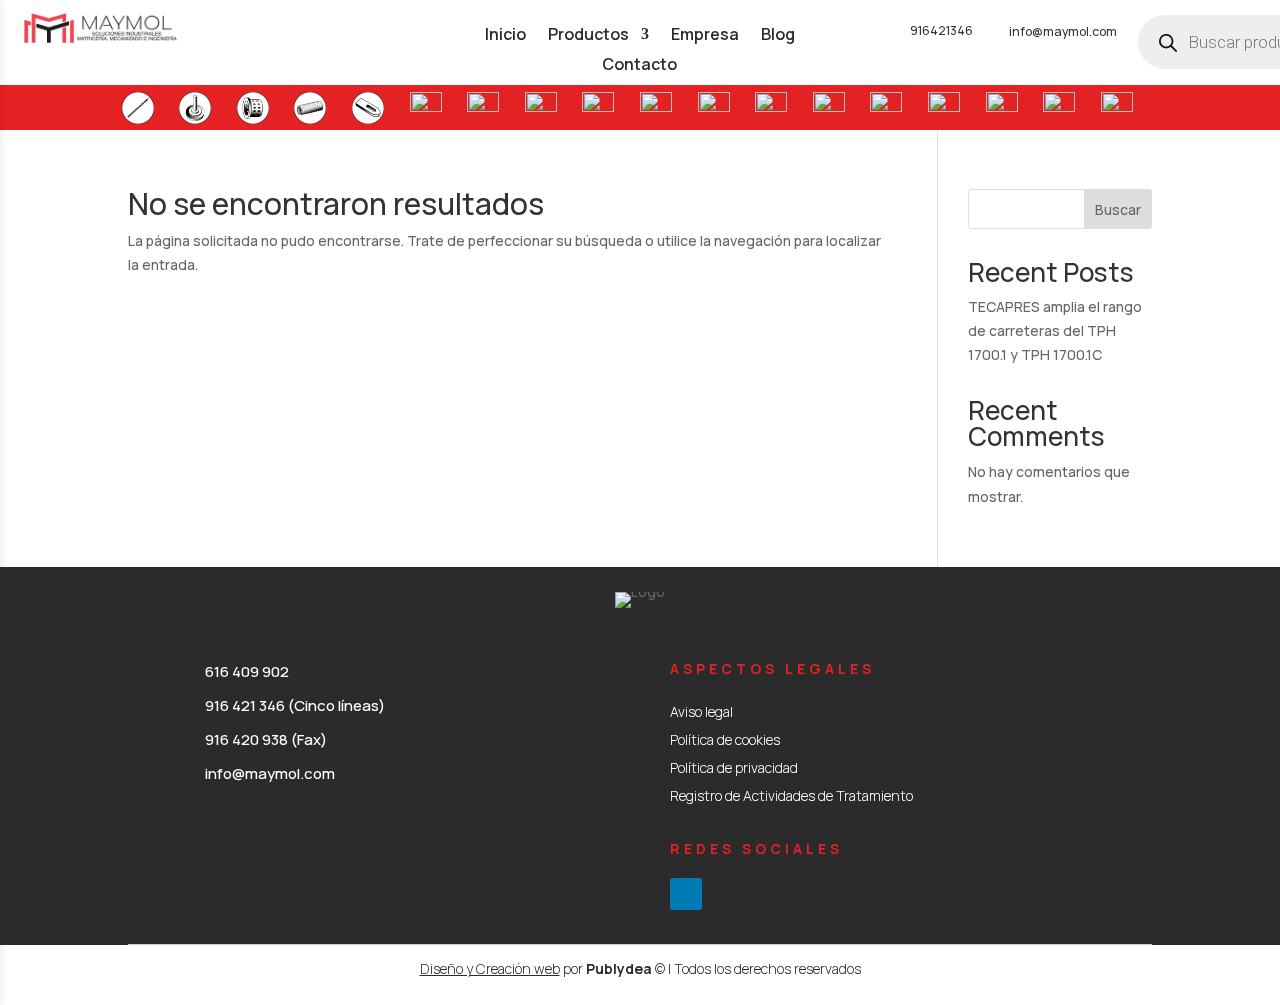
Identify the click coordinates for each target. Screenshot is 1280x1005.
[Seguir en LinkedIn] (686, 894)
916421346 (941, 30)
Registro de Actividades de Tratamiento (791, 795)
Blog (778, 36)
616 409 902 (247, 671)
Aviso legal (701, 711)
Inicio (505, 36)
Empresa (705, 36)
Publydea (619, 968)
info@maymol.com (1063, 31)
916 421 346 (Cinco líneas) (295, 705)
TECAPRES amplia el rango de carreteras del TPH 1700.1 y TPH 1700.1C (1055, 330)
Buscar (1118, 209)
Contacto (639, 66)
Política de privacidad (734, 767)
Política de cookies (725, 739)
